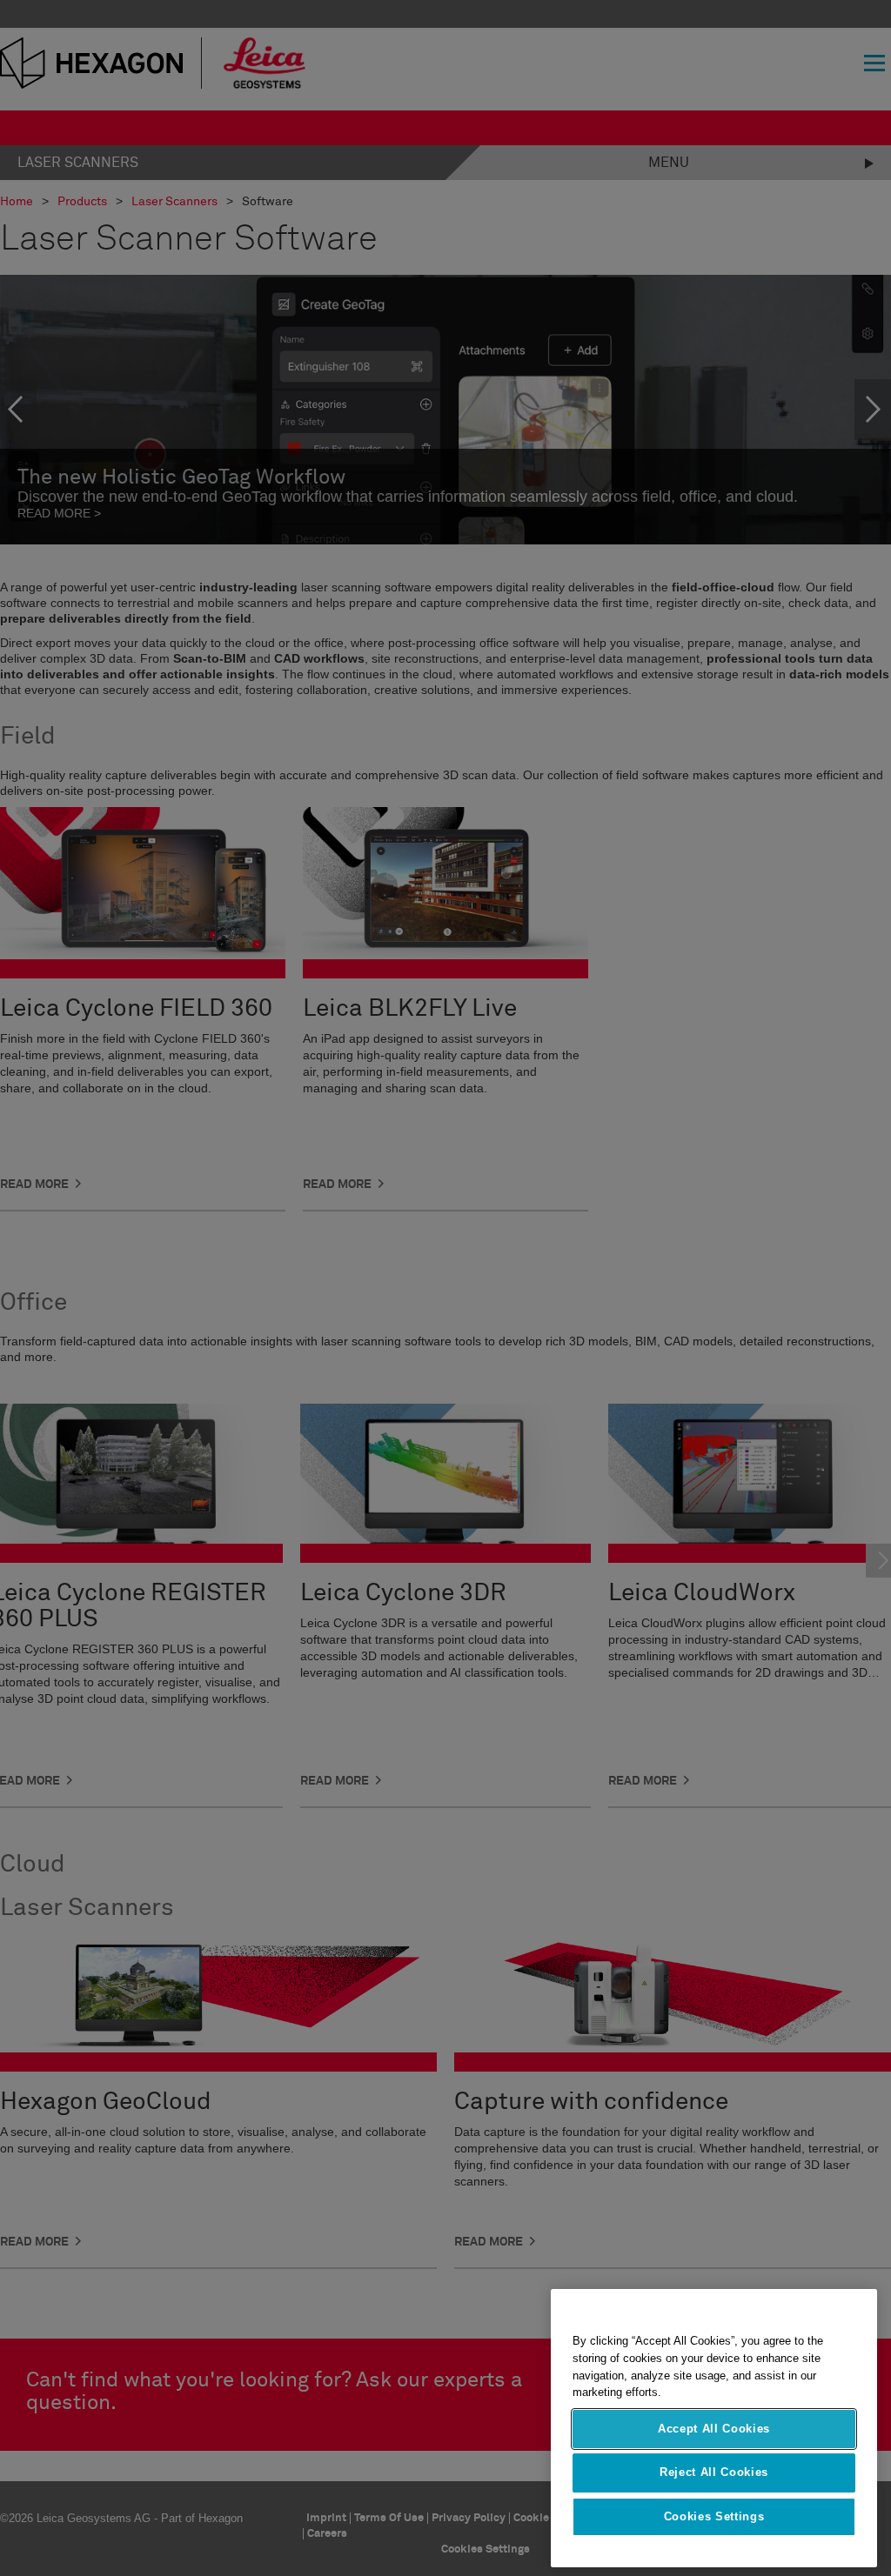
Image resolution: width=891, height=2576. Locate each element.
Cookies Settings (714, 2516)
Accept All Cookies (714, 2429)
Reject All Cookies (714, 2472)
